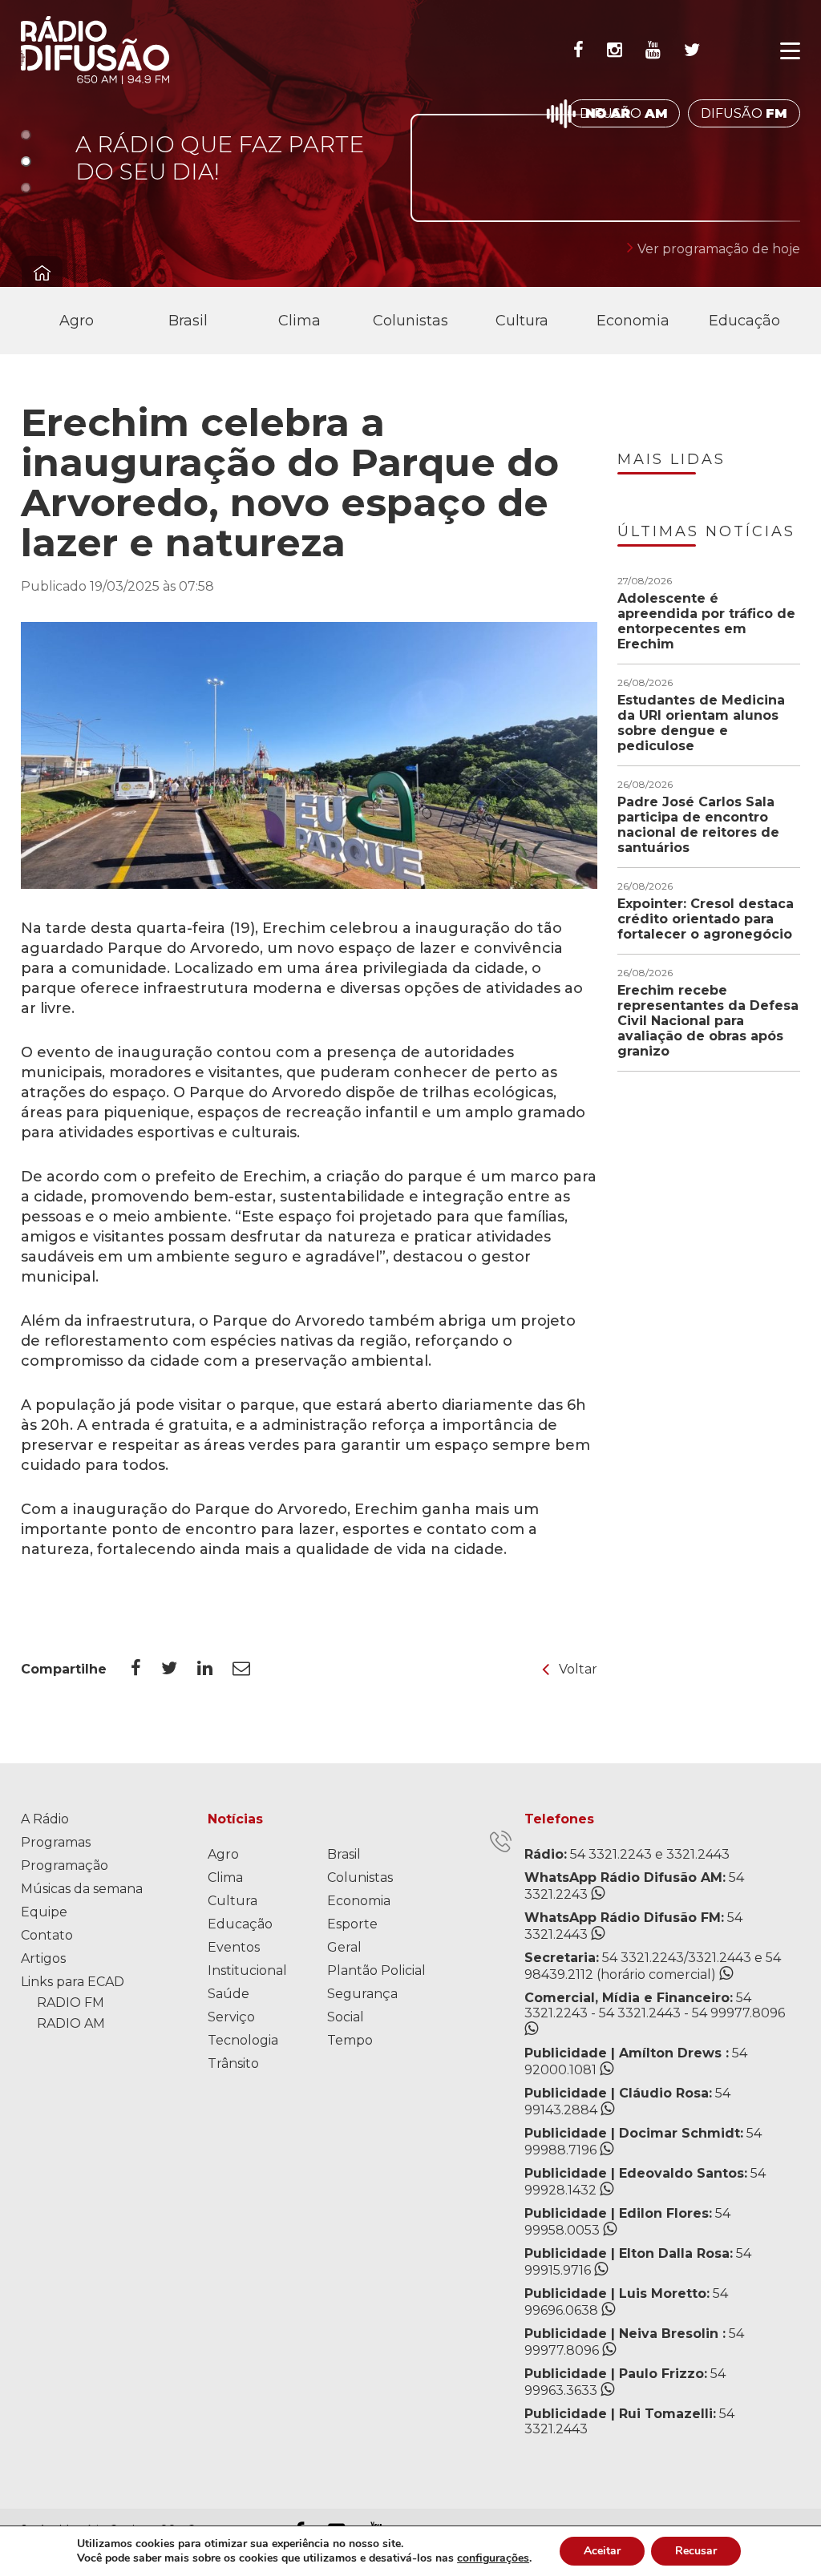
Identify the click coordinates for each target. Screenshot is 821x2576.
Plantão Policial (376, 1970)
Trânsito (233, 2063)
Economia (633, 321)
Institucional (247, 1970)
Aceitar (602, 2551)
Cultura (522, 321)
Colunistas (410, 321)
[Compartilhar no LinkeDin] (215, 1669)
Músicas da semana (82, 1889)
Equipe (44, 1912)
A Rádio (45, 1819)
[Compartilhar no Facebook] (146, 1669)
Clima (299, 321)
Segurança (362, 1994)
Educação (744, 321)
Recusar (696, 2551)
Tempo (350, 2040)
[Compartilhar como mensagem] (251, 1669)
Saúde (229, 1994)
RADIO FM (71, 2003)
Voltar (578, 1669)
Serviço (231, 2017)
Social (346, 2017)
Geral (344, 1947)
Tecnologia (243, 2040)
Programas (56, 1842)
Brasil (188, 321)
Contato (47, 1935)
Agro (77, 321)
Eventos (234, 1947)
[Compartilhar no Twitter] (179, 1669)
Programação (65, 1865)
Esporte (352, 1924)
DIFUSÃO (624, 113)
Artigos (43, 1958)
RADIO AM (71, 2023)
